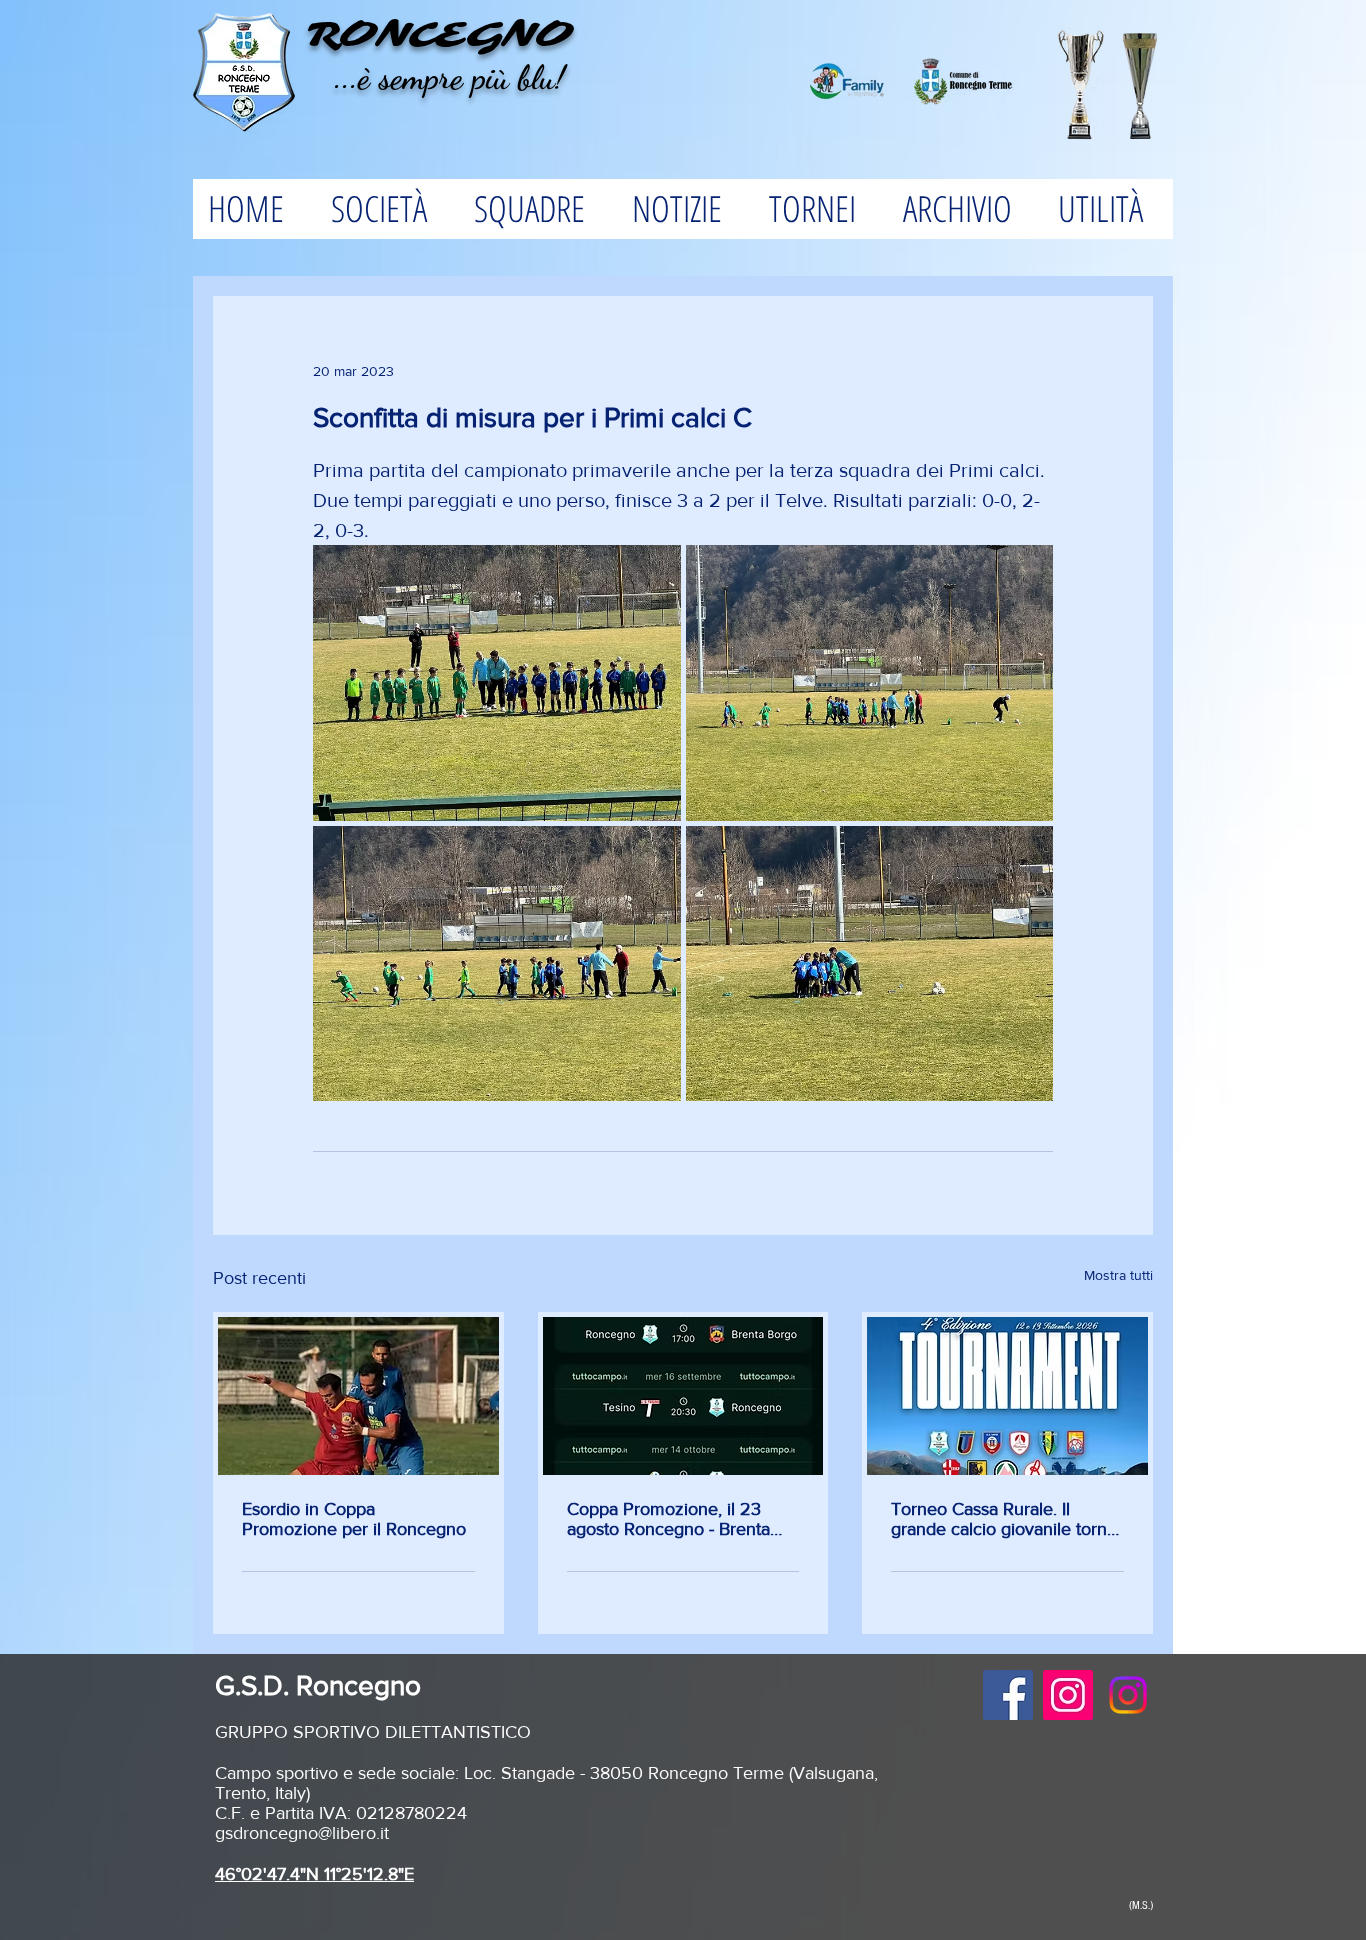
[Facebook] (1008, 1695)
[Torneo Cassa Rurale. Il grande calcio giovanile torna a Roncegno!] (1007, 1396)
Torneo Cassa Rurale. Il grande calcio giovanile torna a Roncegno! (1003, 1519)
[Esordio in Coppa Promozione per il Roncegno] (358, 1396)
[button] (386, 209)
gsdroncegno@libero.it (302, 1833)
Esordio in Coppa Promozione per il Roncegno (354, 1519)
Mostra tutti (1118, 1275)
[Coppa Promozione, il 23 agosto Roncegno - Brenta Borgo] (683, 1396)
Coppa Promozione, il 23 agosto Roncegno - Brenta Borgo (668, 1519)
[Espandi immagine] (497, 683)
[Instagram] (1068, 1695)
